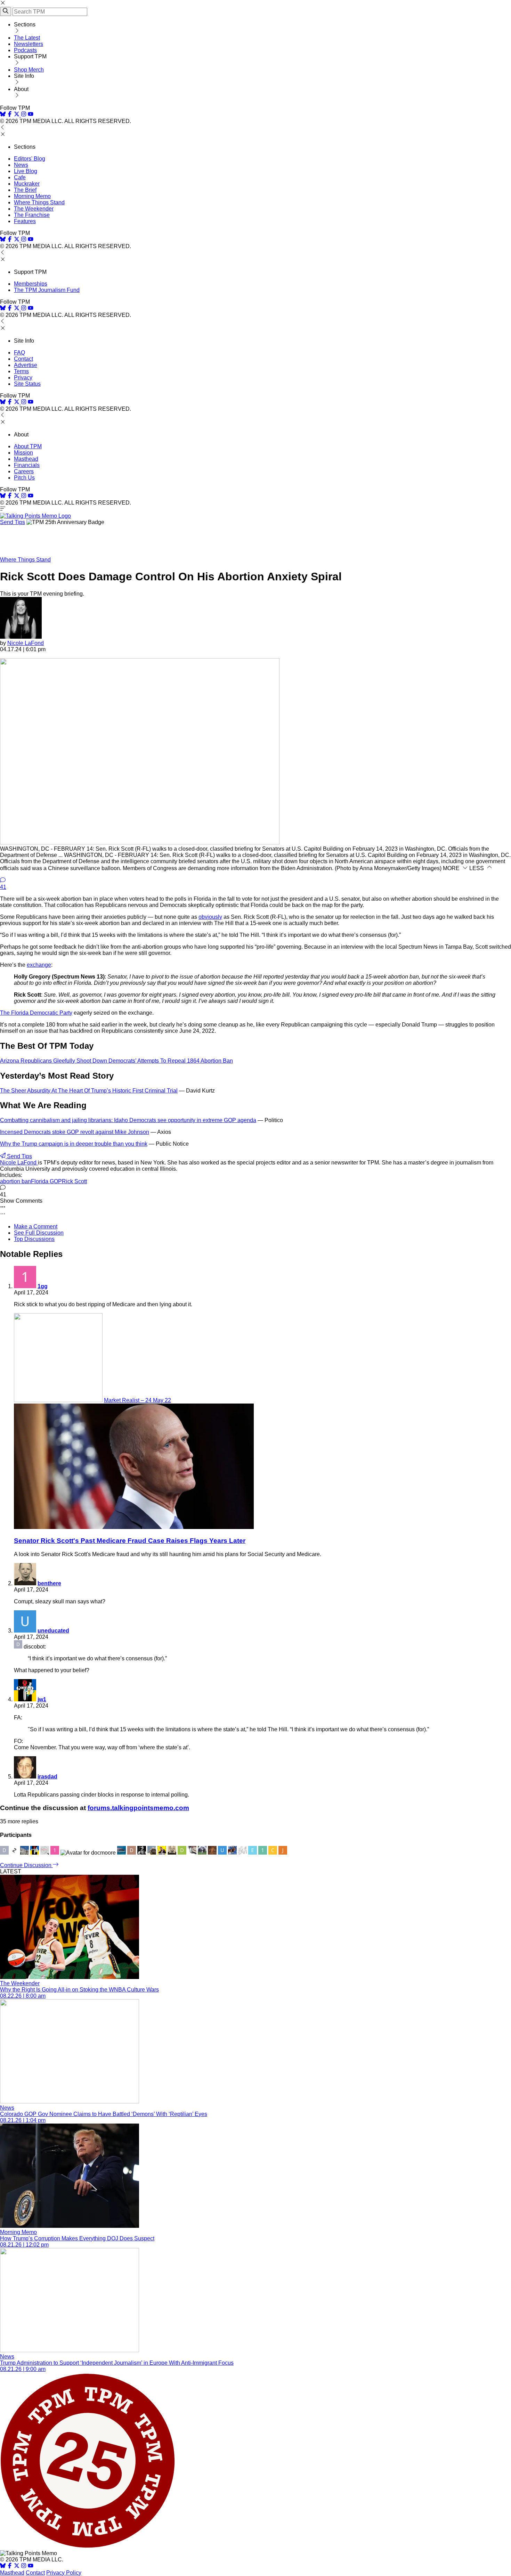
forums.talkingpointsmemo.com (138, 1808)
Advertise (26, 365)
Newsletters (29, 44)
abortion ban (15, 1181)
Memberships (31, 284)
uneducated (53, 1631)
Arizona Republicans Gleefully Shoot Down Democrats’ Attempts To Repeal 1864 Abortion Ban (116, 1061)
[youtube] (31, 115)
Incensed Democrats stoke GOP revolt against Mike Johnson (75, 1132)
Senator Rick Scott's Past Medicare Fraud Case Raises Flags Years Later (130, 1541)
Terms (21, 371)
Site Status (27, 384)
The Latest (27, 38)
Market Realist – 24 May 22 (137, 1400)
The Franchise (32, 215)
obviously (210, 917)
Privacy (23, 378)
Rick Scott (74, 1181)
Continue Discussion (26, 1865)
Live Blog (26, 171)
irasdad (47, 1777)
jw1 (42, 1699)
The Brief (25, 190)
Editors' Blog (30, 159)
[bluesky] (3, 115)
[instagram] (24, 115)
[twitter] (17, 2566)
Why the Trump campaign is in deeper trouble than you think (74, 1144)
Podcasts (25, 50)
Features (25, 221)
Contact (23, 359)
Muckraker (27, 184)
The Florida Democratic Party (36, 1013)
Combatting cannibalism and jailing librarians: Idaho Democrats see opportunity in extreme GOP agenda (128, 1120)
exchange (39, 965)
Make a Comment (36, 1226)
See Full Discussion (39, 1233)
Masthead (26, 459)
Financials (27, 465)
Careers (24, 471)
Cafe (20, 177)
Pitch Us (24, 478)
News (21, 165)
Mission (23, 453)
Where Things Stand (39, 202)
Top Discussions (34, 1239)
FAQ (19, 353)
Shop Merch (29, 70)
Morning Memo (32, 196)
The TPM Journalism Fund (47, 290)
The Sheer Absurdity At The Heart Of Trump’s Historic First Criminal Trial (89, 1091)
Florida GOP (46, 1181)
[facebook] (10, 115)
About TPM (28, 446)
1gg (43, 1286)
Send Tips (13, 522)
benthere (49, 1583)
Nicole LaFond (26, 643)
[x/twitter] (17, 115)
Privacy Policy (64, 2573)
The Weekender (34, 209)
